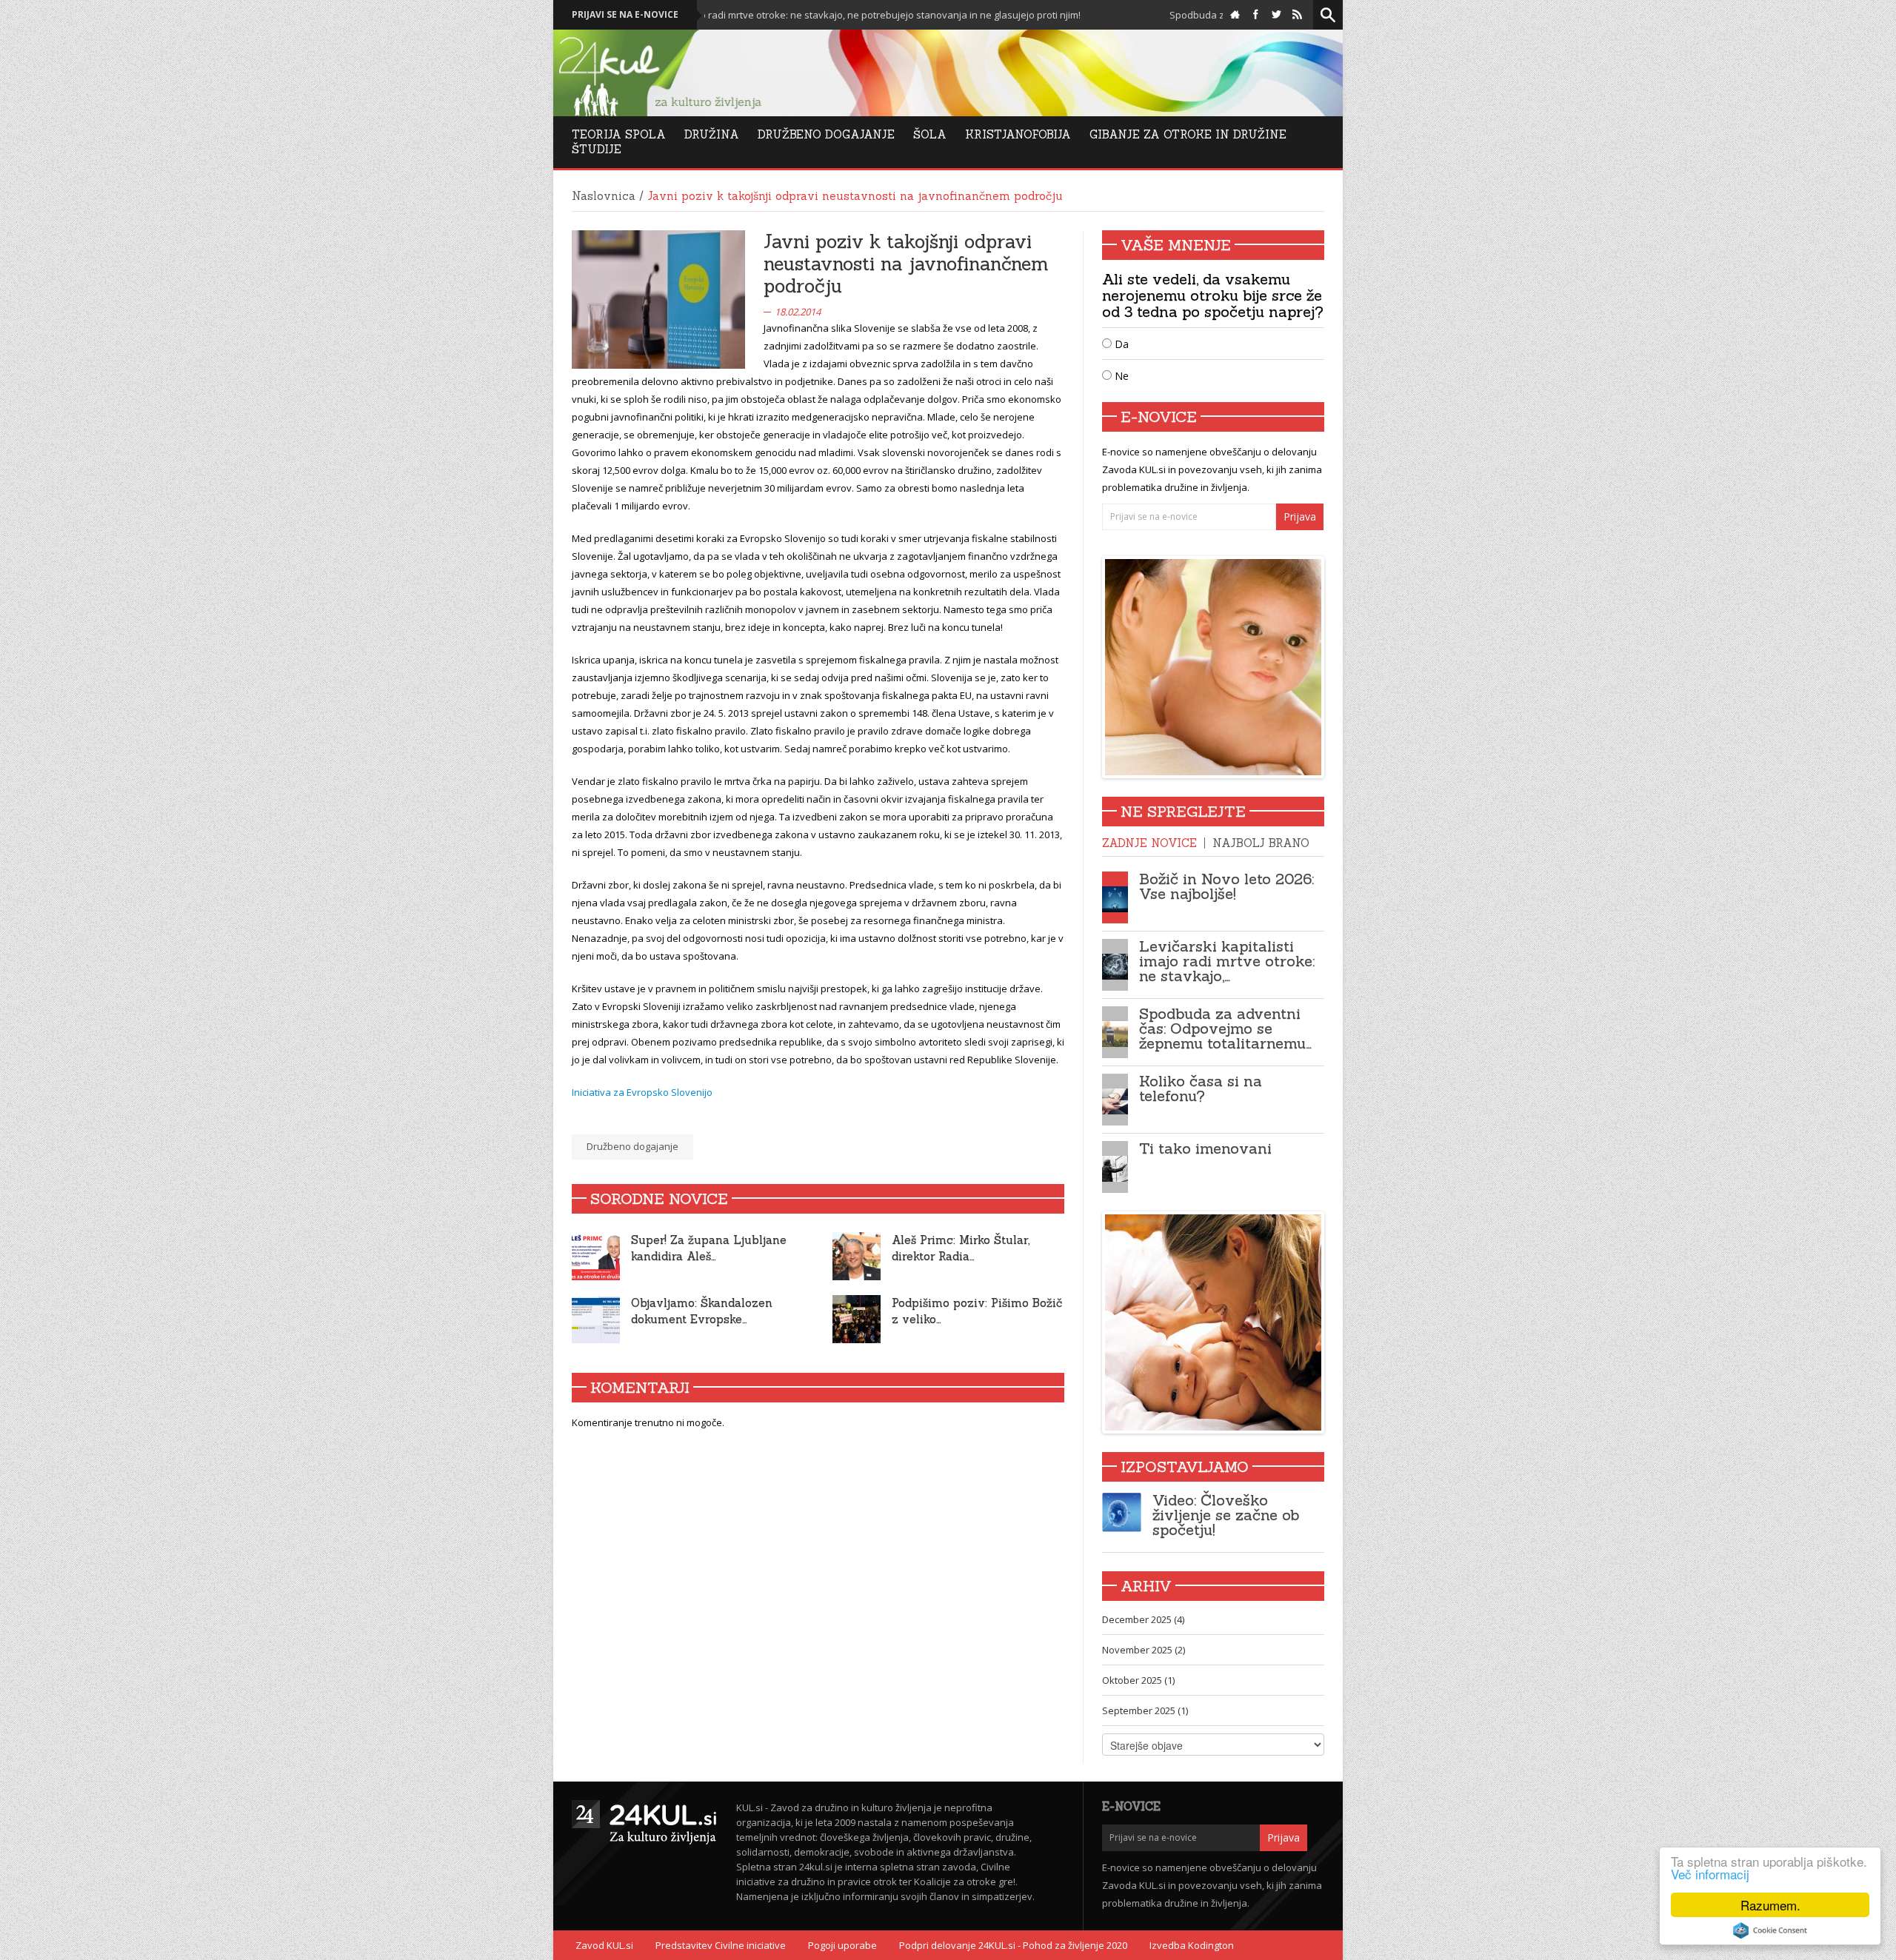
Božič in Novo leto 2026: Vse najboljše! (1226, 886)
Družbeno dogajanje (632, 1146)
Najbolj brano (1261, 843)
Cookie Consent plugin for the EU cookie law (1770, 1930)
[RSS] (1297, 15)
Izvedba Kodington (1192, 1945)
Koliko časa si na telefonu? (1201, 1088)
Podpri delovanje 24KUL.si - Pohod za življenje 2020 (1013, 1945)
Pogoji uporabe (842, 1945)
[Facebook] (1256, 15)
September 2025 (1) (1145, 1710)
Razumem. (1770, 1905)
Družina (712, 134)
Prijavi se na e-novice (625, 14)
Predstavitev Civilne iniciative (721, 1945)
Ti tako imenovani (1205, 1148)
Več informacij (1710, 1874)
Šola (930, 134)
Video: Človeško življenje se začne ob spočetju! (1226, 1515)
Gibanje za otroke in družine (1188, 134)
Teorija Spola (619, 134)
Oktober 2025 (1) (1138, 1680)
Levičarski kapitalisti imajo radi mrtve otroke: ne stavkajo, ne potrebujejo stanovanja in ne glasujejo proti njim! (735, 15)
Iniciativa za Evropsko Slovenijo (642, 1092)
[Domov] (1235, 15)
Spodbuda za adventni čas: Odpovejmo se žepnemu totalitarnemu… (1225, 1028)
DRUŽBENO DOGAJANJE (826, 134)
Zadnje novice (1149, 843)
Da (1120, 344)
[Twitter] (1276, 15)
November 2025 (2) (1144, 1650)
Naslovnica (604, 196)
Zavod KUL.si (604, 1945)
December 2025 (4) (1143, 1619)
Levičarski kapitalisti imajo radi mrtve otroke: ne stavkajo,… (1227, 961)
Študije (597, 149)
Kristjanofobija (1018, 134)
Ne (1120, 376)
